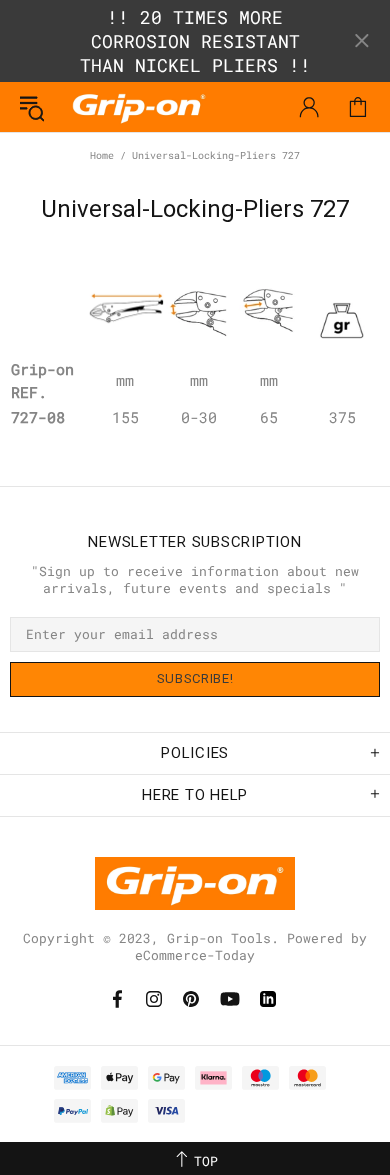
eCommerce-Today (195, 955)
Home (102, 155)
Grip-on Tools (139, 107)
